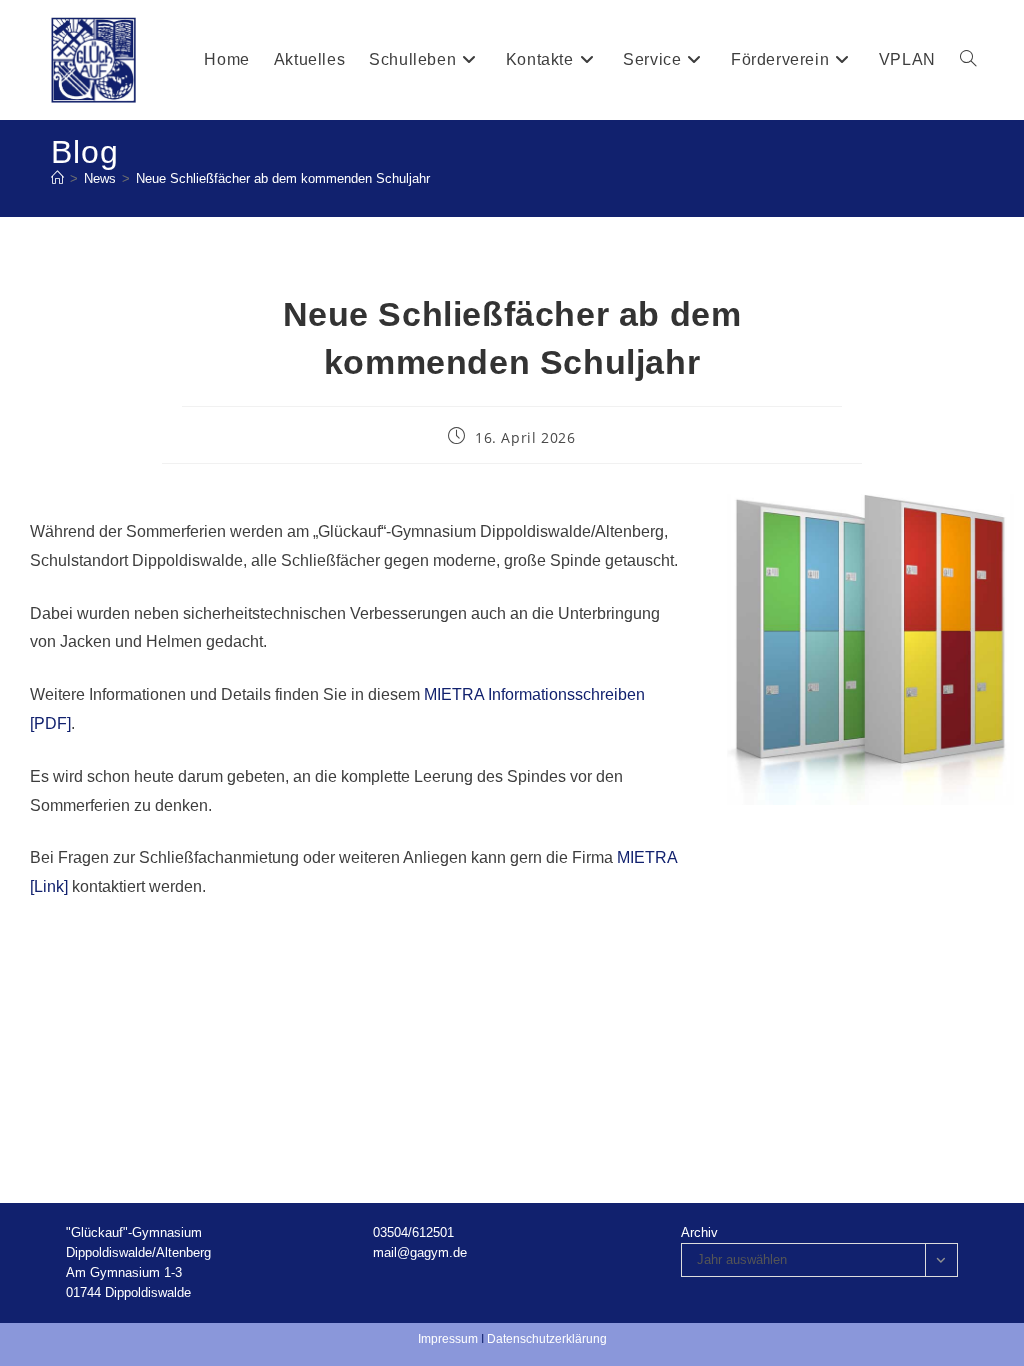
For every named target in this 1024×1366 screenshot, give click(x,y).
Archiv (699, 1232)
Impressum (448, 1339)
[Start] (57, 178)
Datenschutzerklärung (547, 1339)
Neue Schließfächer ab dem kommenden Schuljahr (283, 178)
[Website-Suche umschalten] (968, 60)
